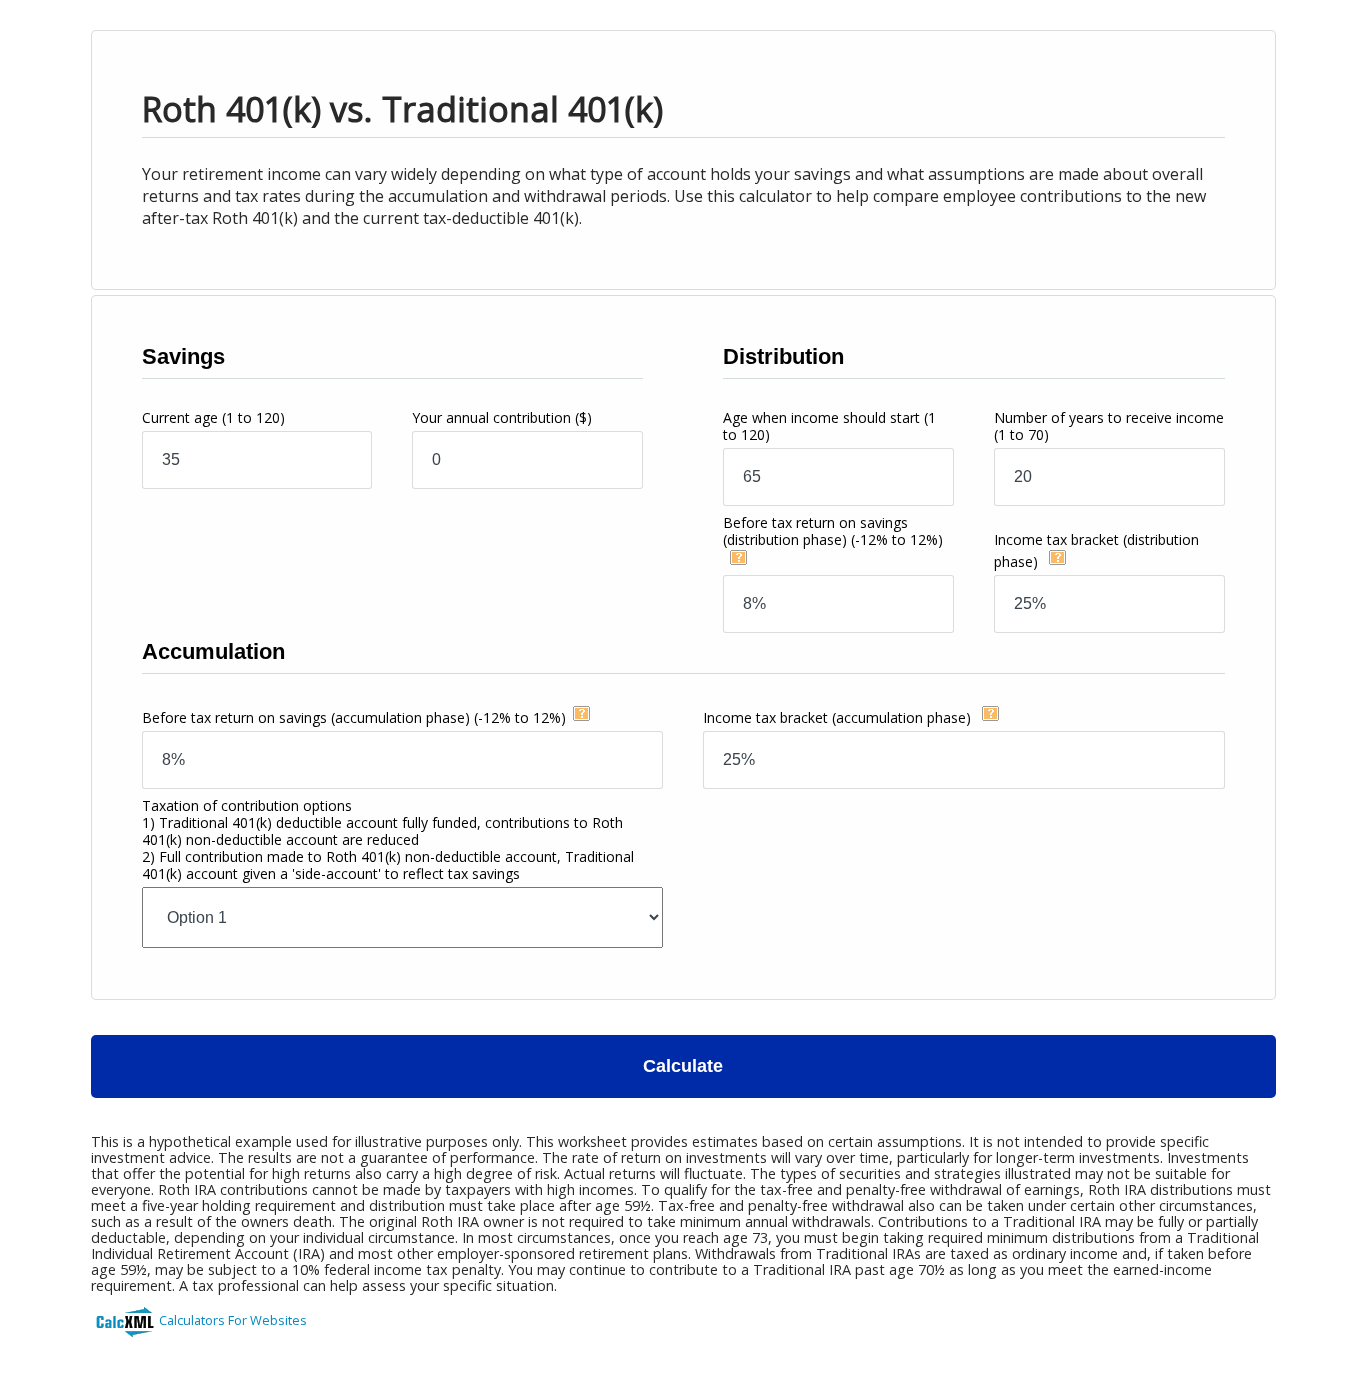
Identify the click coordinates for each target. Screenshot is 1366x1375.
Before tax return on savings (833, 531)
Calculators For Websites (233, 1320)
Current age (213, 417)
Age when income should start (829, 426)
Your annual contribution (502, 417)
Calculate (683, 1066)
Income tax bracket (837, 717)
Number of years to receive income (1109, 426)
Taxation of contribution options (388, 839)
